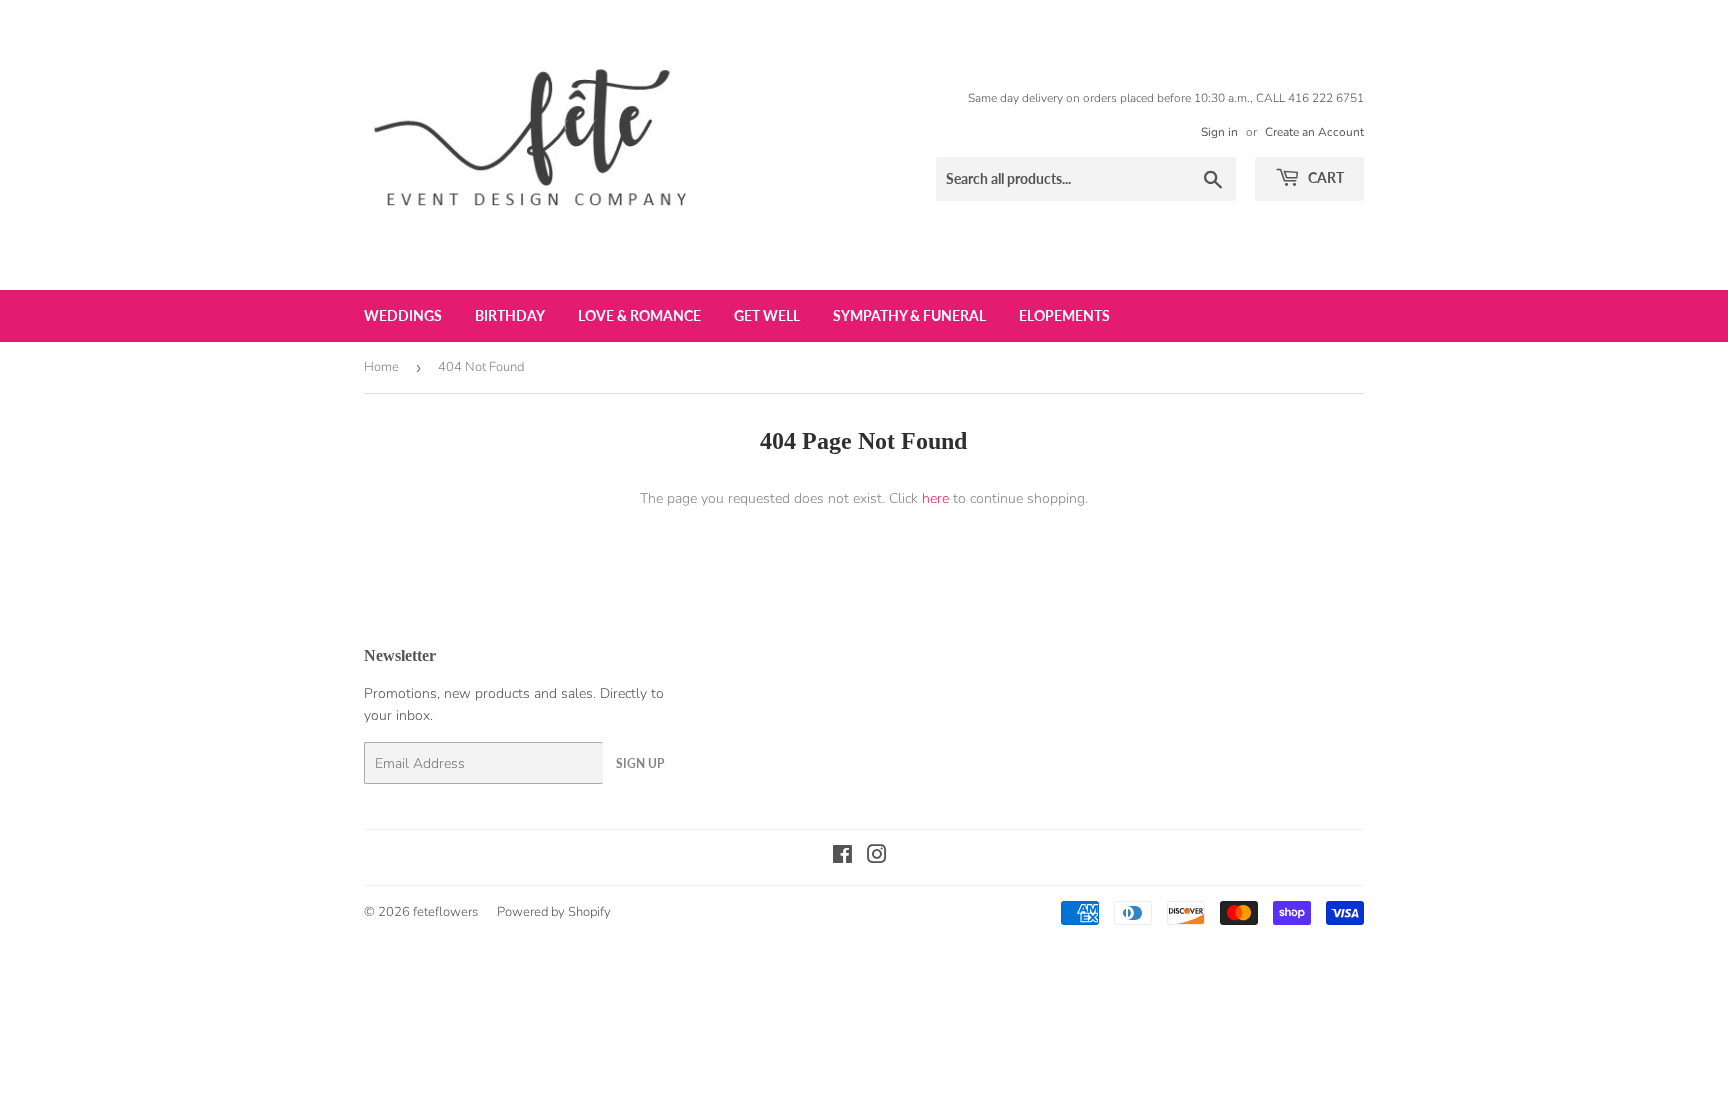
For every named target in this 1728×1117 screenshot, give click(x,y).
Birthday (510, 315)
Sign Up (640, 763)
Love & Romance (639, 315)
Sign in (1219, 132)
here (935, 498)
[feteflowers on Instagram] (877, 857)
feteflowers (445, 912)
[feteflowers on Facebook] (842, 857)
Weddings (403, 315)
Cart (1324, 177)
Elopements (1064, 315)
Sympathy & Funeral (909, 315)
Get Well (767, 315)
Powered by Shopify (554, 912)
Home (381, 367)
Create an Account (1314, 132)
